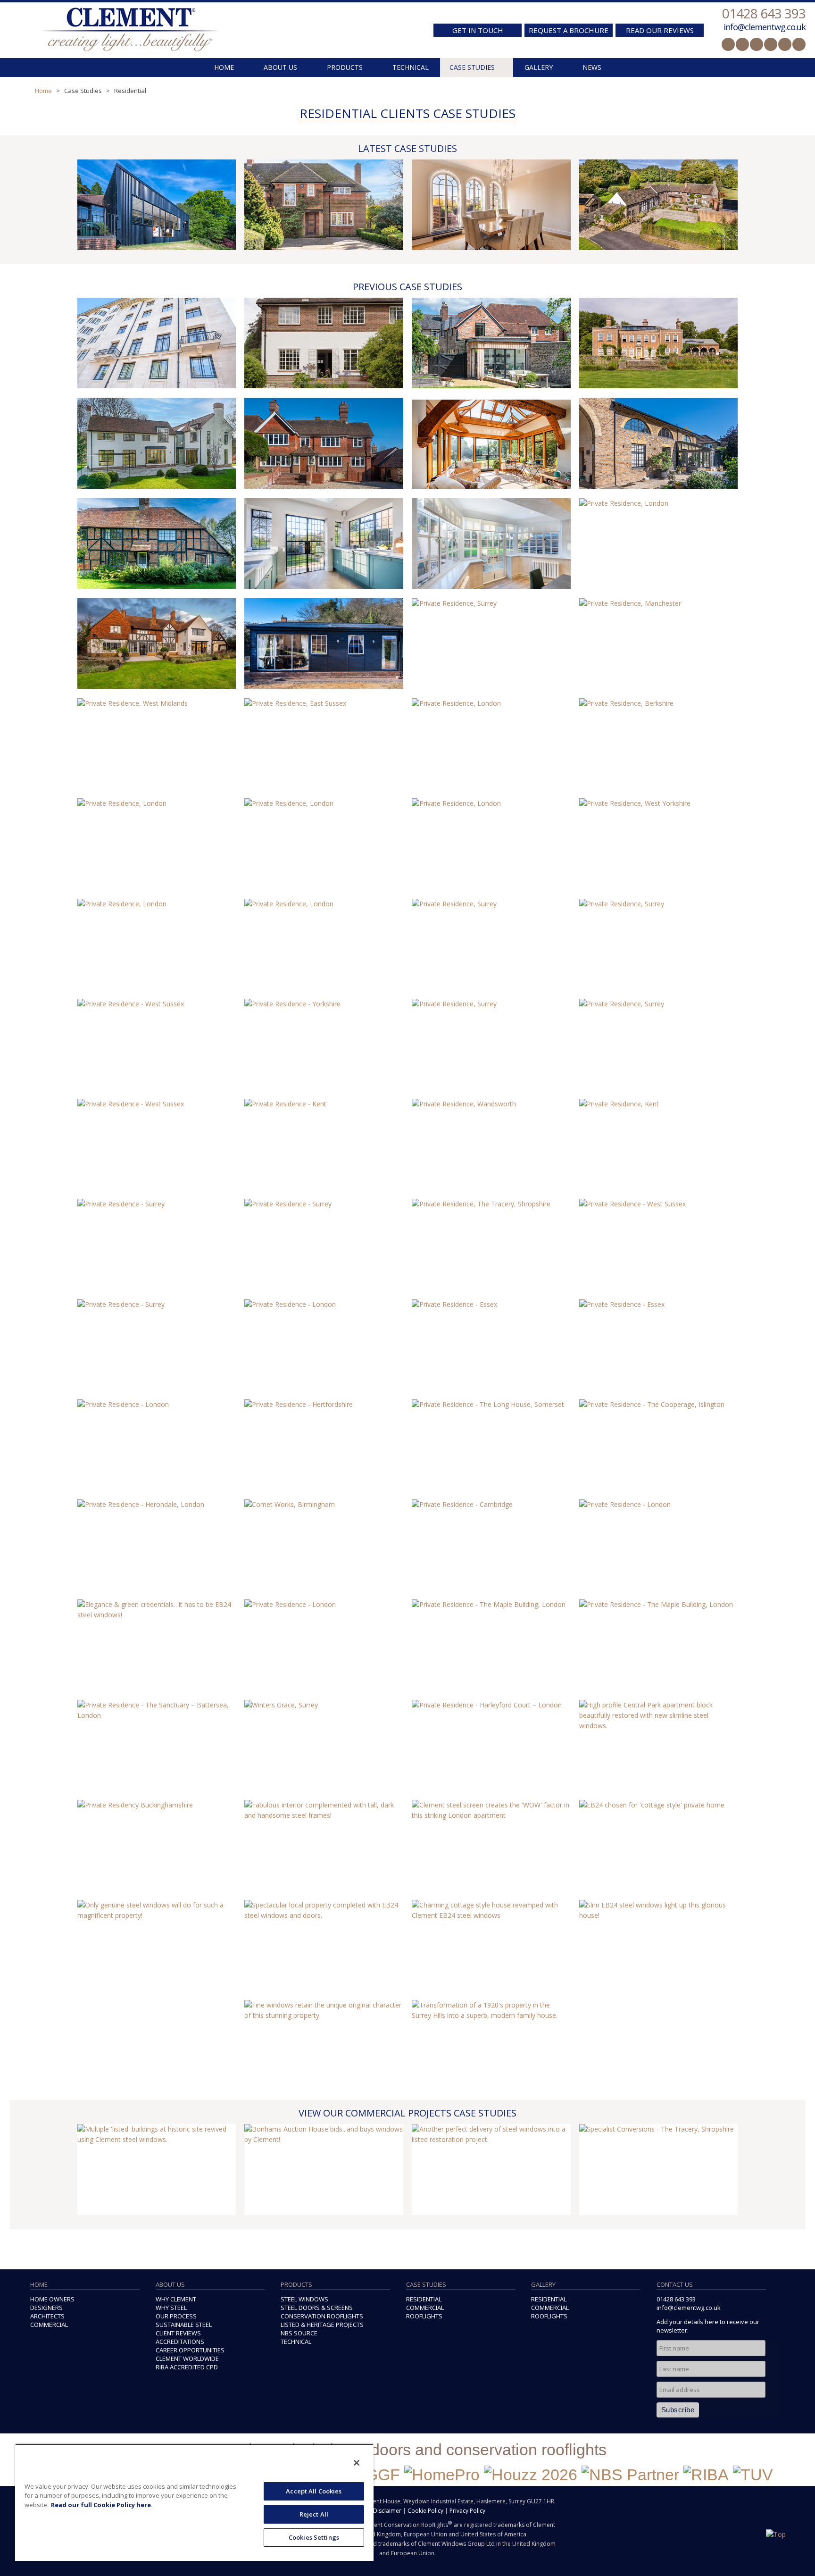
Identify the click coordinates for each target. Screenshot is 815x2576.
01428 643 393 (764, 13)
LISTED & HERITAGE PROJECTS (322, 2325)
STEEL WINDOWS (304, 2299)
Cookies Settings (314, 2537)
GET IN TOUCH (478, 30)
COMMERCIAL (49, 2325)
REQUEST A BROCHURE (569, 30)
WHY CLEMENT (176, 2299)
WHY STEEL (171, 2308)
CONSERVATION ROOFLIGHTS (322, 2316)
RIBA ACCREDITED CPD (187, 2367)
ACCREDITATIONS (180, 2342)
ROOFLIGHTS (424, 2316)
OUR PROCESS (176, 2316)
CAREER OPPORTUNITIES (190, 2350)
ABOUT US (280, 67)
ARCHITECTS (47, 2316)
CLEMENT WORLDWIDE (187, 2359)
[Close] (357, 2463)
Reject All (314, 2514)
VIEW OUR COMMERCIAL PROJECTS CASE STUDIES (407, 2113)
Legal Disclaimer (379, 2511)
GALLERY (539, 67)
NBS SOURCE (299, 2333)
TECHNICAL (411, 67)
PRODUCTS (345, 67)
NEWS (592, 67)
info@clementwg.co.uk (765, 27)
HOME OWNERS (52, 2299)
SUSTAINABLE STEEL (184, 2325)
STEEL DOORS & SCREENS (317, 2308)
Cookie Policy (425, 2511)
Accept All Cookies (314, 2491)
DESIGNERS (46, 2308)
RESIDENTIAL (424, 2299)
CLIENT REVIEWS (178, 2333)
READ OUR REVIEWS (660, 30)
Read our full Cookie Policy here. (102, 2505)
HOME (224, 67)
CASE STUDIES (472, 67)
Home (43, 91)
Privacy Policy (467, 2511)
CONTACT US (675, 2284)
